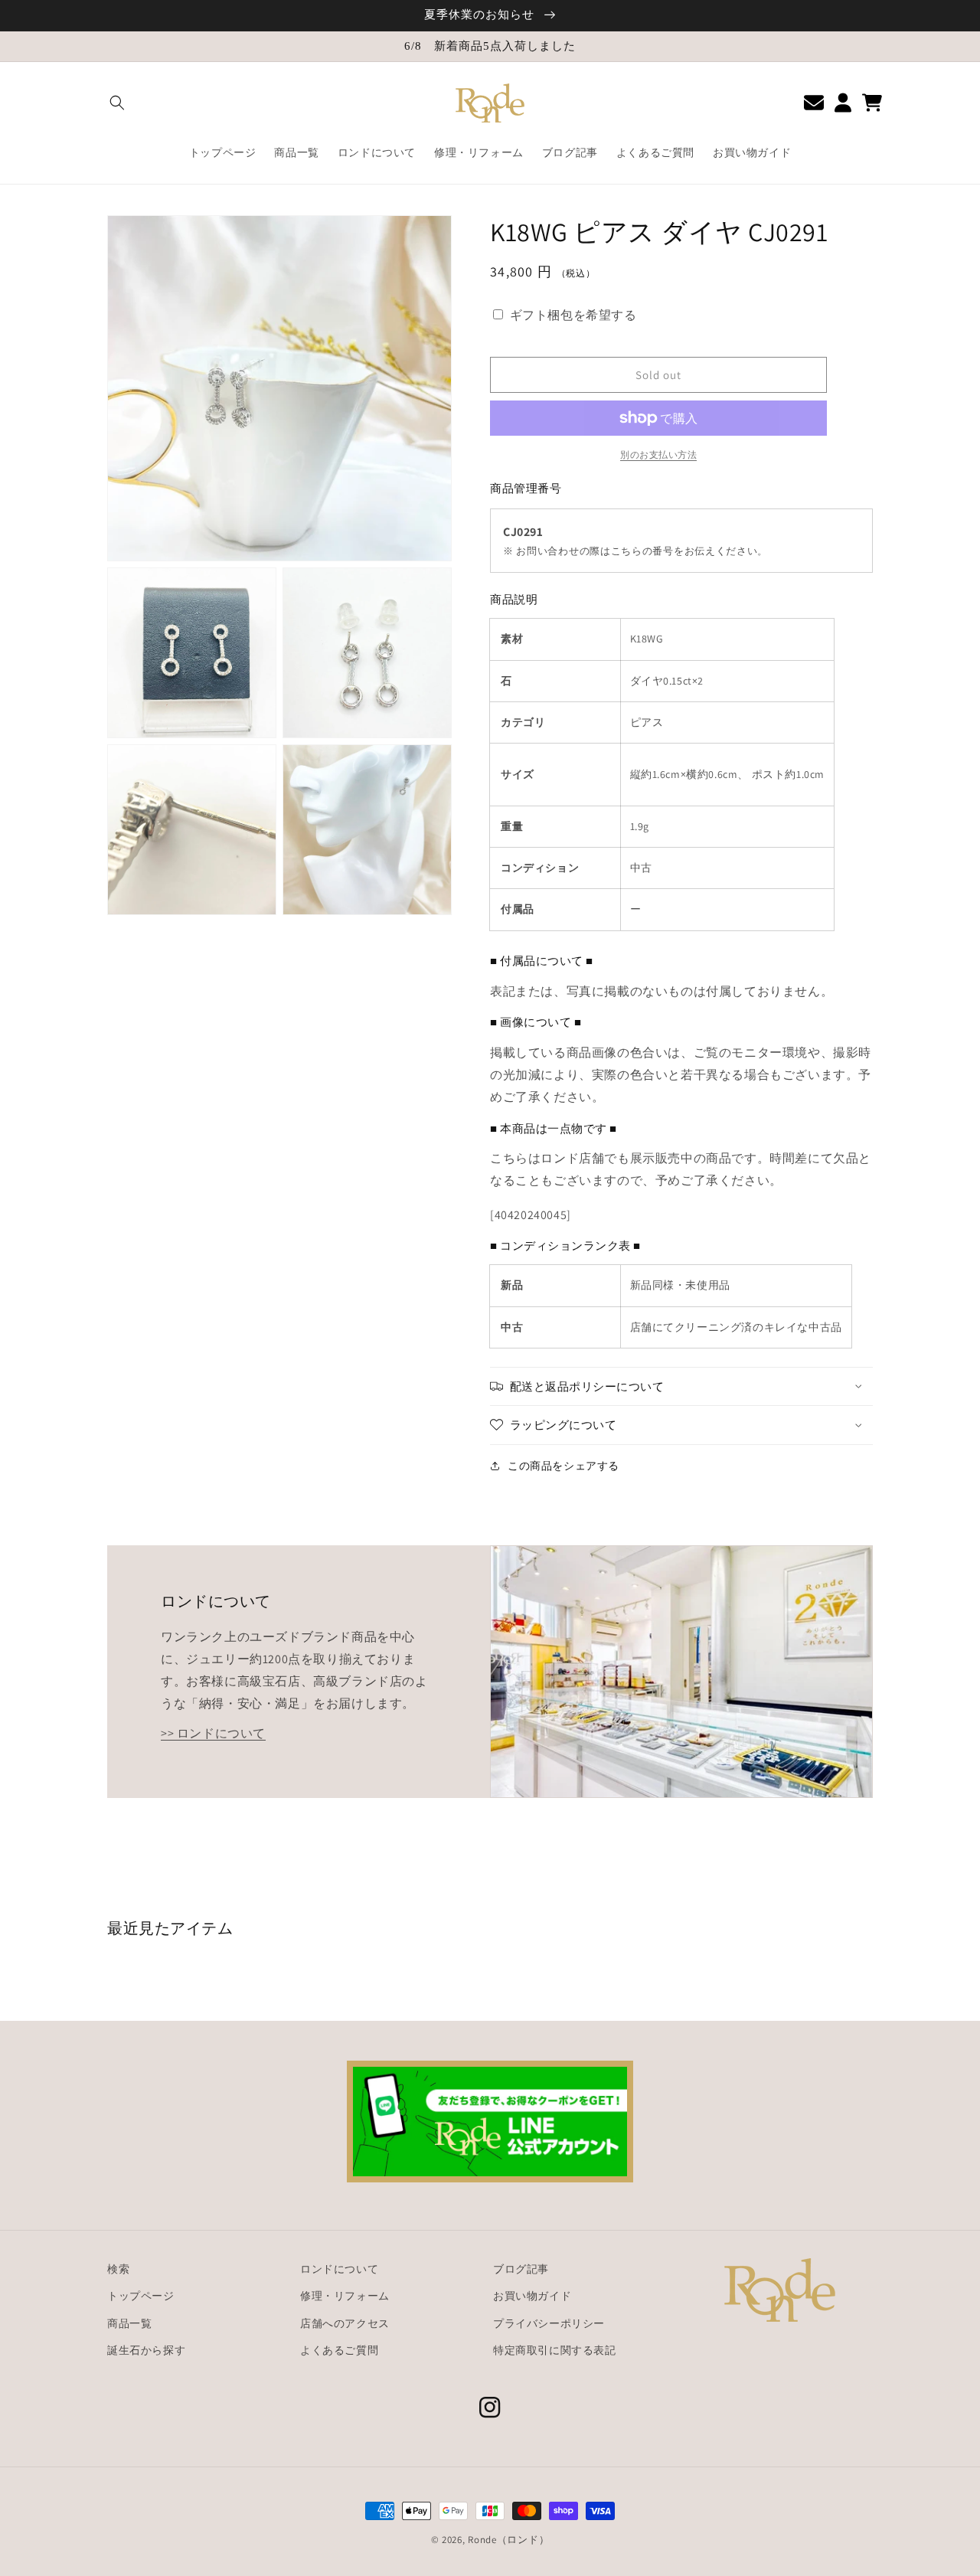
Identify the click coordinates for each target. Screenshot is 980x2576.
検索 (118, 2269)
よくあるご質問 (339, 2350)
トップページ (141, 2296)
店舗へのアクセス (345, 2323)
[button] (117, 103)
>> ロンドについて (213, 1733)
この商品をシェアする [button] (563, 1466)
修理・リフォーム (345, 2296)
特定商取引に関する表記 (555, 2350)
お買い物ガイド (532, 2296)
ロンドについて (339, 2269)
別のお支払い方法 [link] (658, 454)
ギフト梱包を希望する (573, 315)
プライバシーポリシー (549, 2323)
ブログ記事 (521, 2269)
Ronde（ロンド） (508, 2540)
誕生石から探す (146, 2350)
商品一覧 (129, 2323)
